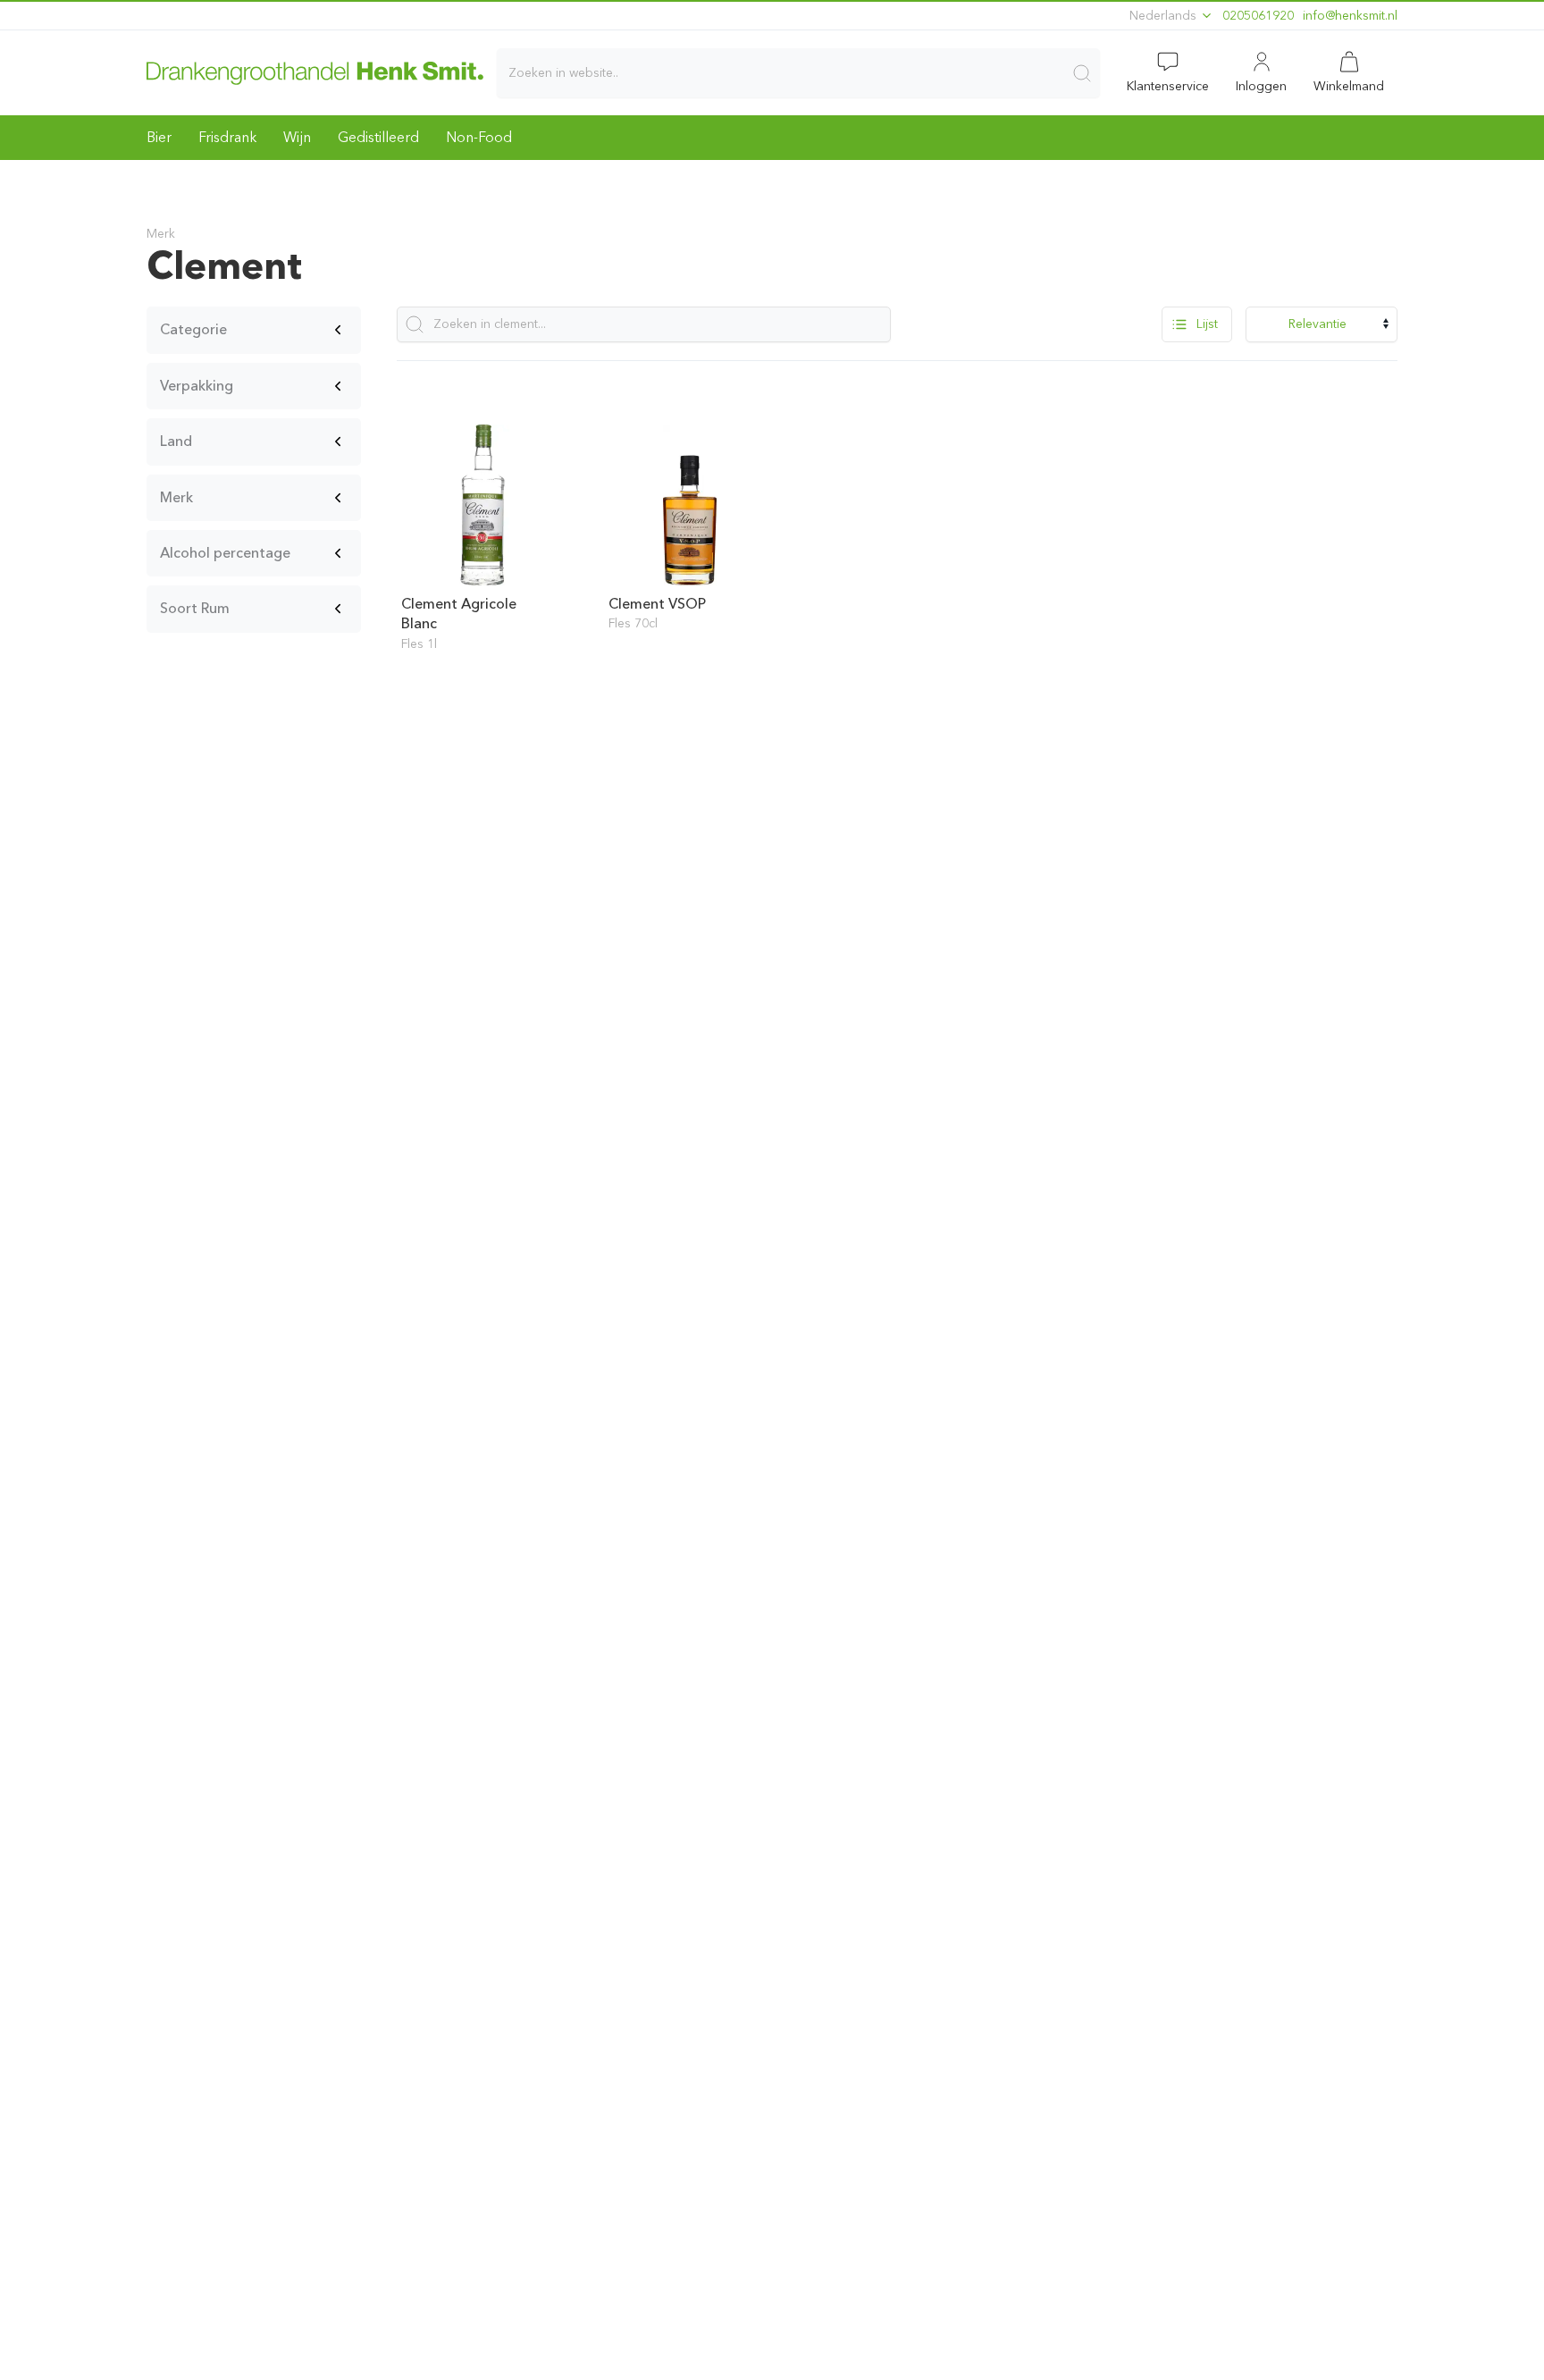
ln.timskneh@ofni (1350, 16)
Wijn (297, 137)
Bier (159, 137)
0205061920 (1258, 16)
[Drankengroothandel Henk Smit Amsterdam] (315, 72)
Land (176, 441)
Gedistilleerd (378, 137)
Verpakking (197, 386)
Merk (176, 497)
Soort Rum (195, 608)
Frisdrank (227, 137)
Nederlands (1165, 16)
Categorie (193, 329)
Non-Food (479, 137)
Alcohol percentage (225, 553)
